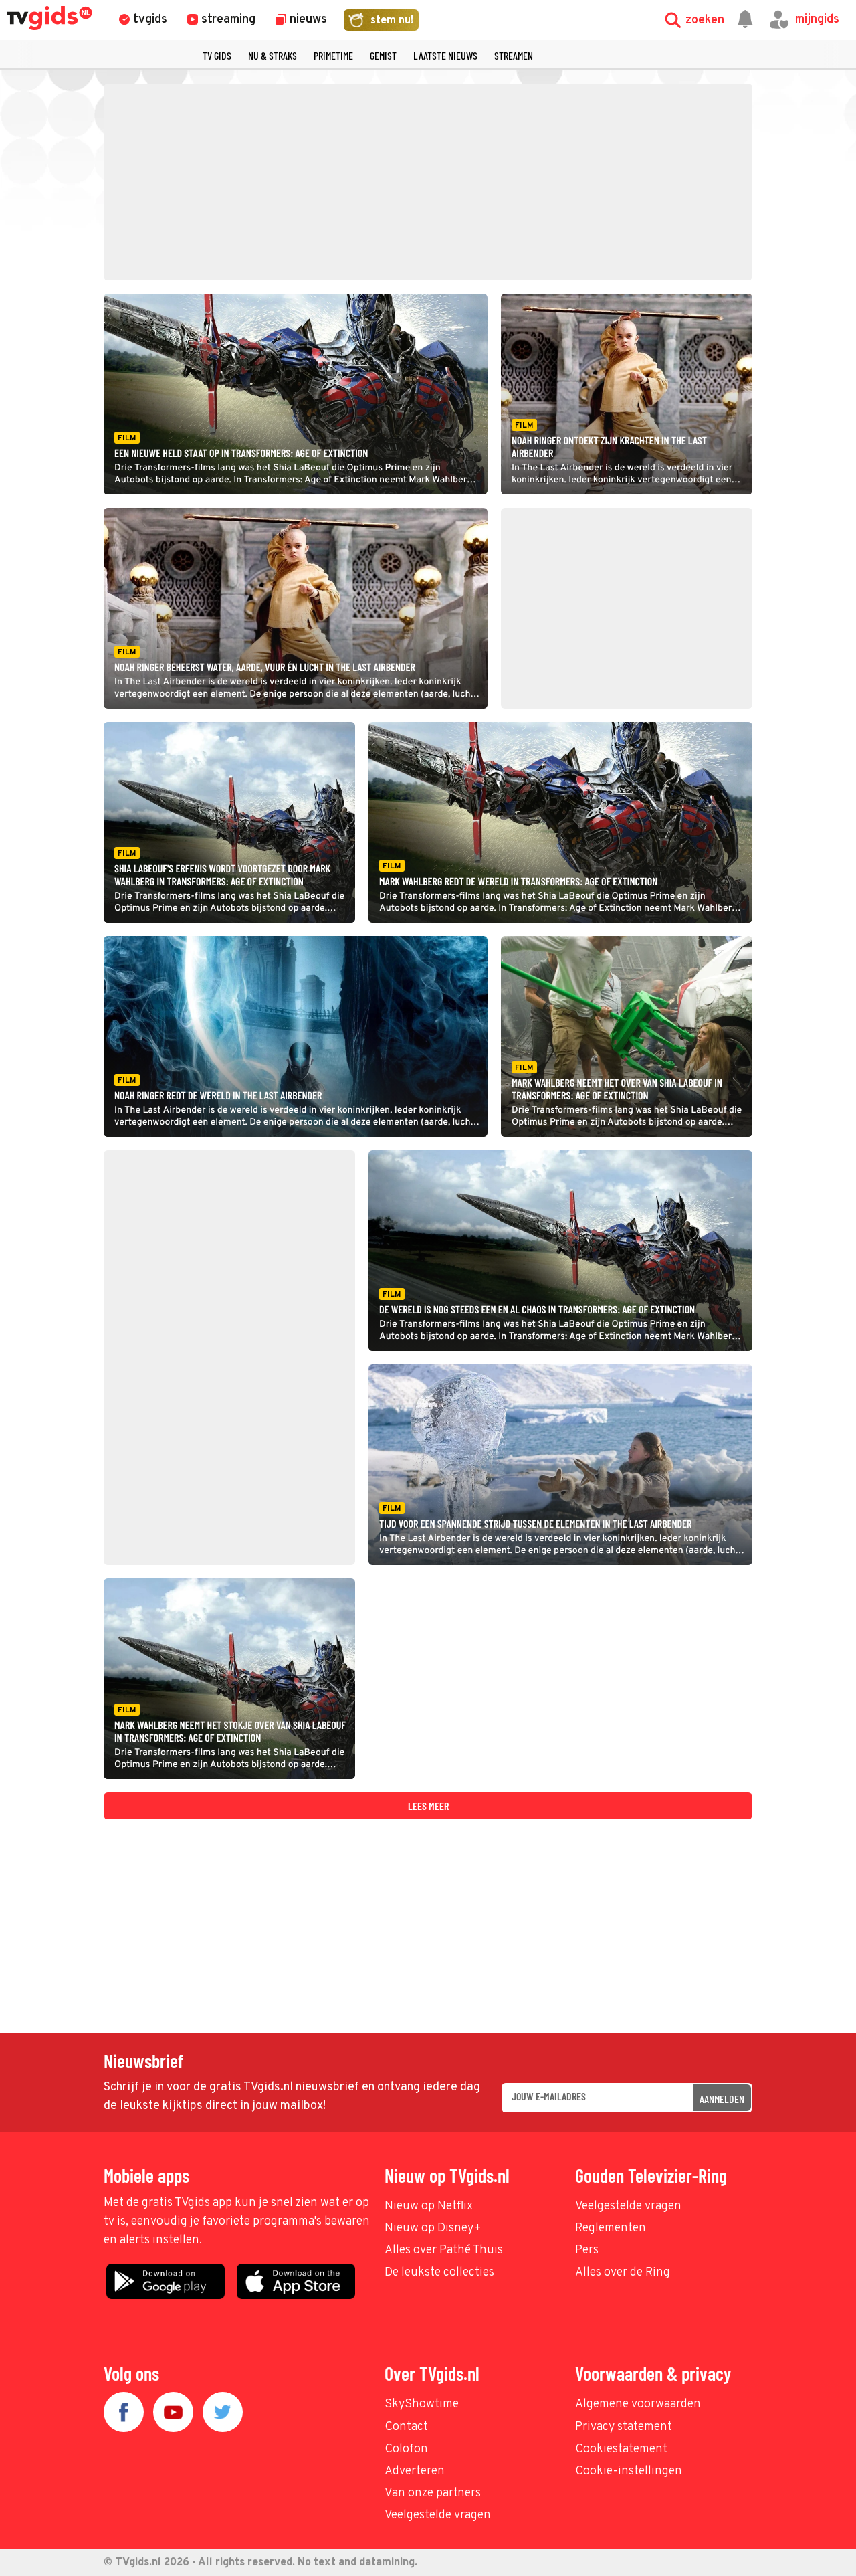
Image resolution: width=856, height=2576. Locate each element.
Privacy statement (624, 2427)
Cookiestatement (621, 2449)
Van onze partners (433, 2493)
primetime (333, 55)
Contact (406, 2427)
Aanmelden (722, 2099)
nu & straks (273, 55)
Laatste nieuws (445, 55)
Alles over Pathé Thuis (444, 2250)
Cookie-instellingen (629, 2471)
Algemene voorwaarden (638, 2404)
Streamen (514, 55)
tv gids (217, 55)
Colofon (406, 2449)
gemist (383, 55)
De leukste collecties (439, 2273)
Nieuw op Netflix (429, 2206)
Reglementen (611, 2228)
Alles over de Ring (623, 2273)
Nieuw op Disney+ (433, 2228)
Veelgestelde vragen (628, 2206)
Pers (587, 2250)
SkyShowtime (422, 2404)
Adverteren (415, 2471)
